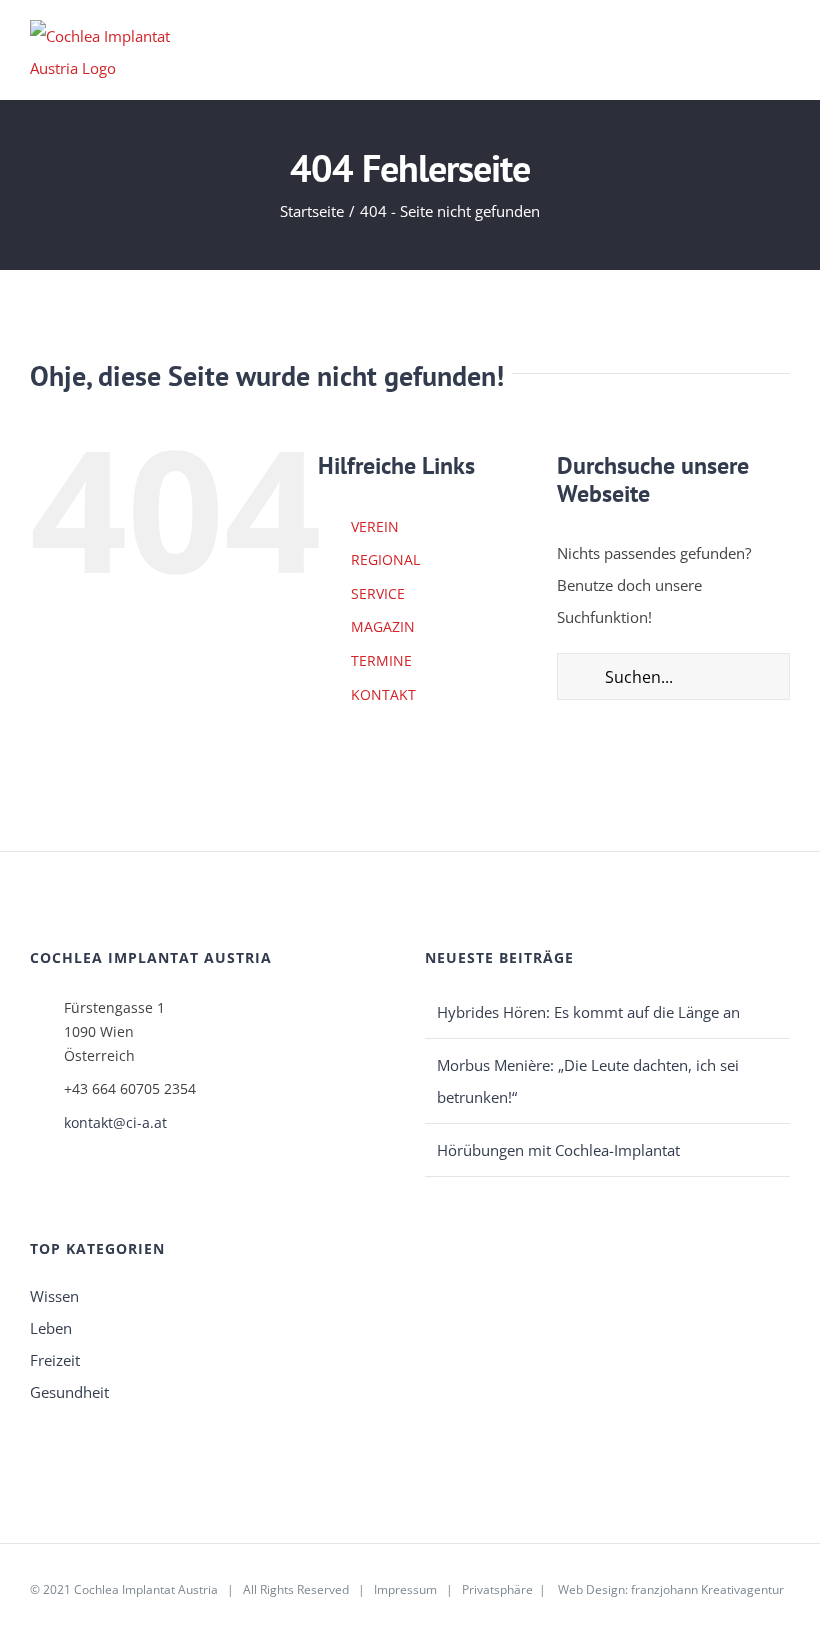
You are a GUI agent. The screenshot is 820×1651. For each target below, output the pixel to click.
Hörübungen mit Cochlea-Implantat (558, 1150)
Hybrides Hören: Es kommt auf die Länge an (588, 1012)
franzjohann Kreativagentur (707, 1589)
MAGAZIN (383, 626)
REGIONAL (385, 559)
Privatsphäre (497, 1589)
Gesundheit (69, 1392)
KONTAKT (383, 694)
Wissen (54, 1296)
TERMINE (381, 660)
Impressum (405, 1589)
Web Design (591, 1589)
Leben (51, 1328)
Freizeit (55, 1360)
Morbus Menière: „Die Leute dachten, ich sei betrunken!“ (588, 1081)
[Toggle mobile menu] (782, 48)
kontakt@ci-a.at (115, 1122)
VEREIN (375, 526)
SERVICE (378, 593)
